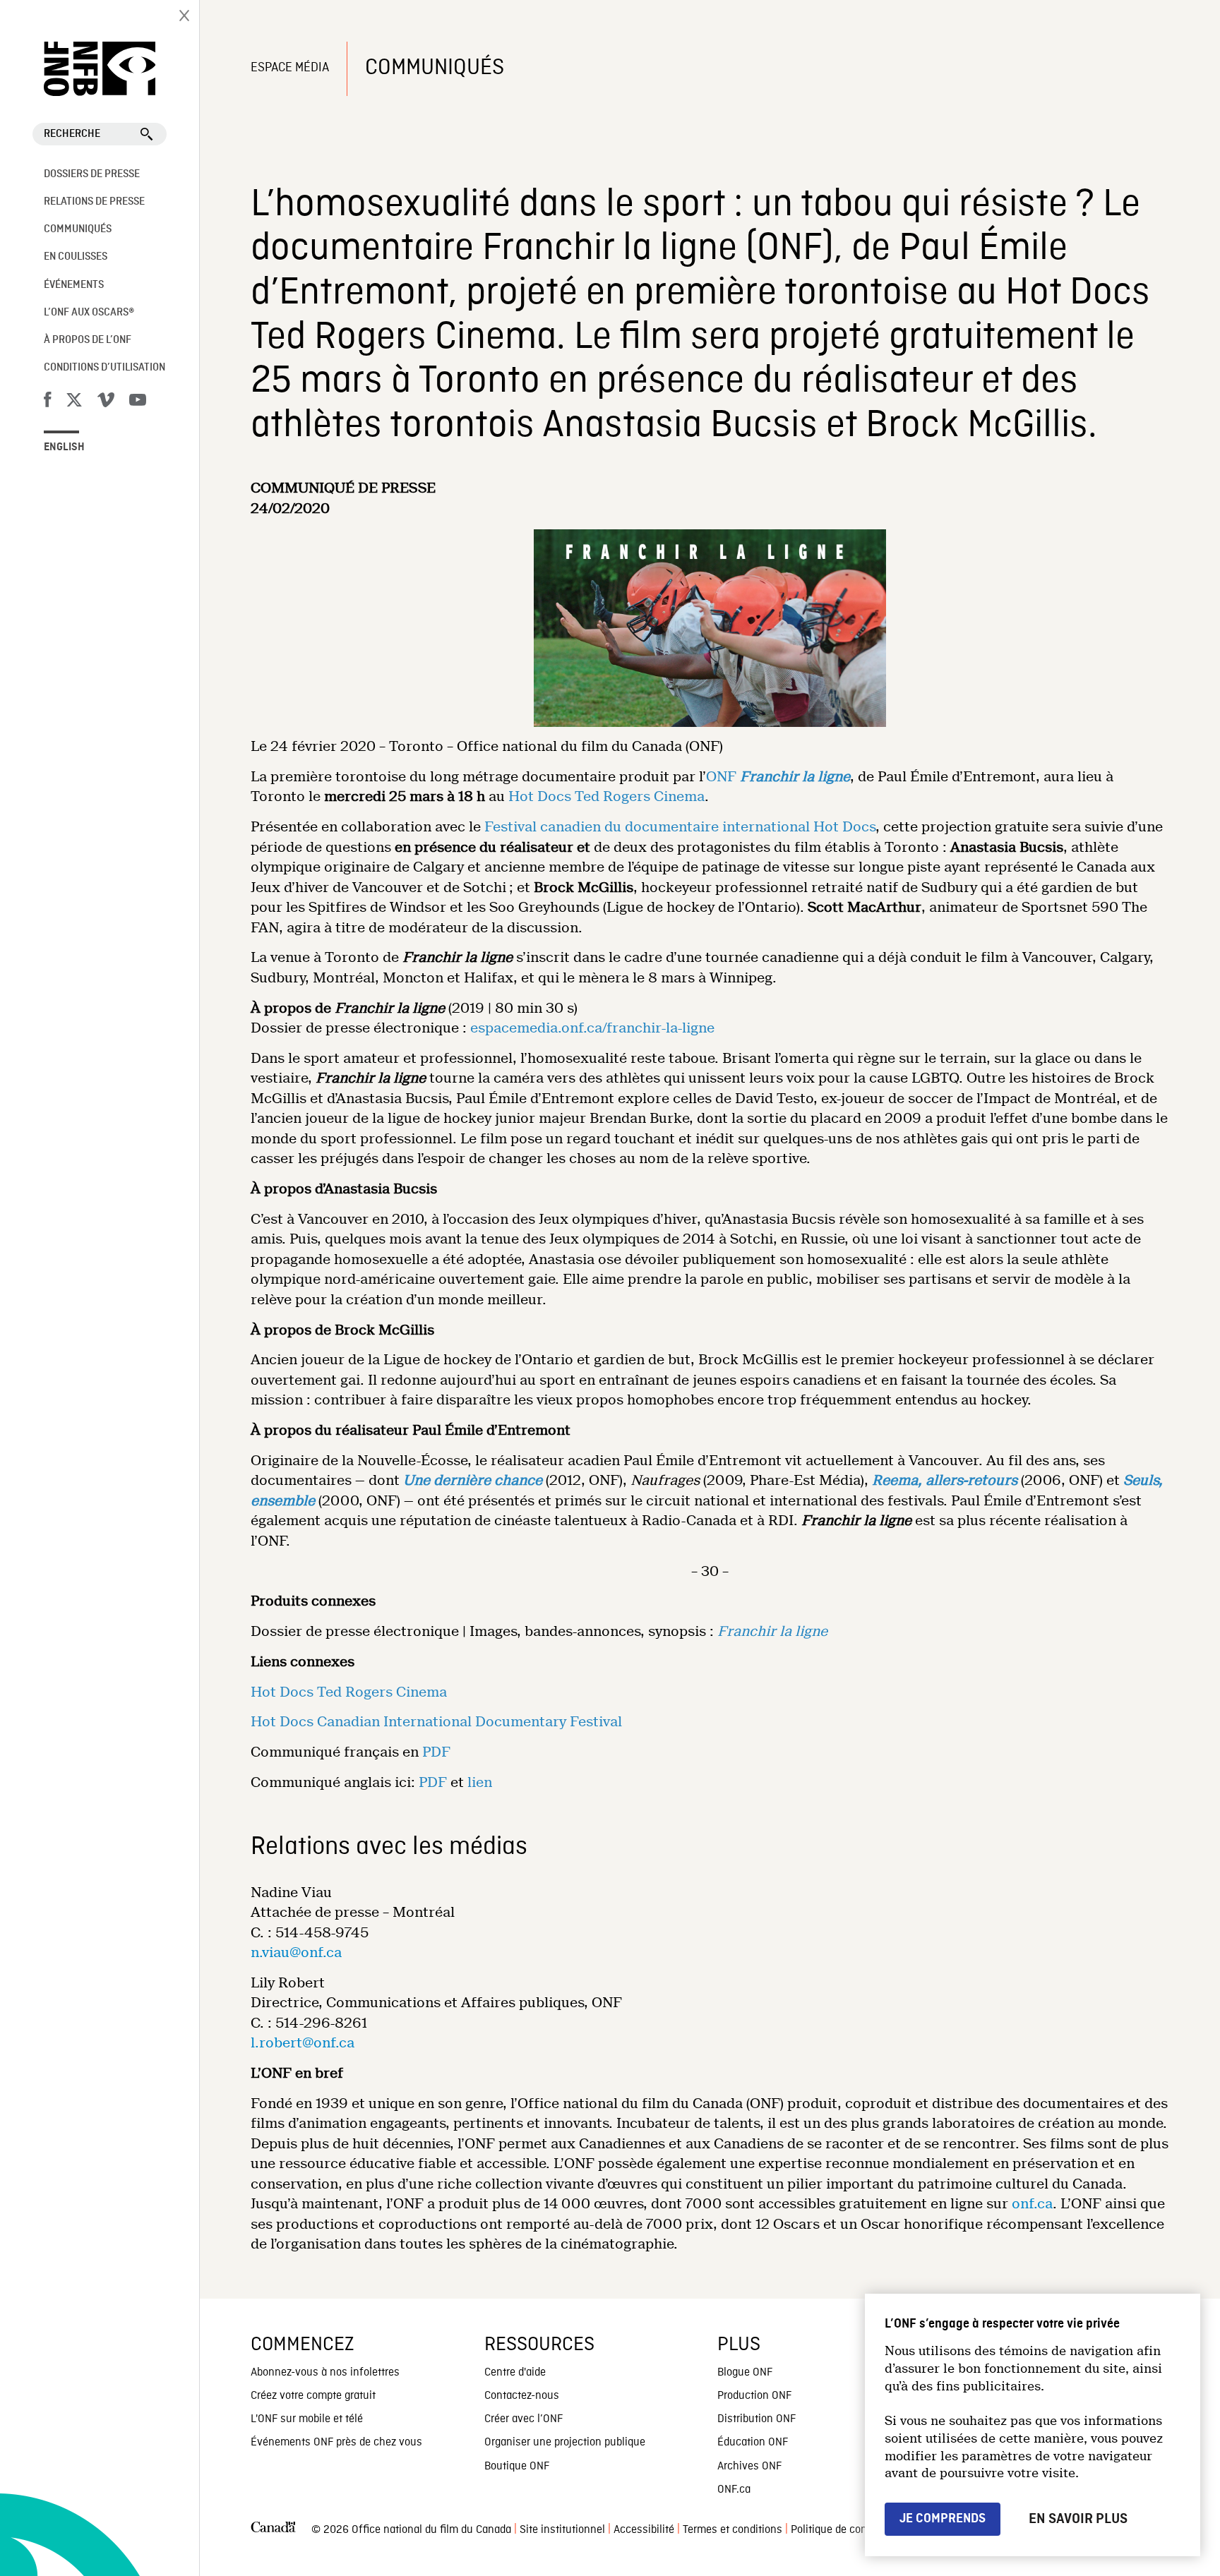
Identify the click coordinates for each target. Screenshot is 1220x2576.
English (64, 447)
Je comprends (943, 2518)
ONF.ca (734, 2490)
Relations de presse (94, 202)
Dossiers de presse (92, 174)
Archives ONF (749, 2467)
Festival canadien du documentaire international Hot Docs (680, 827)
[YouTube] (138, 402)
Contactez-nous (522, 2396)
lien (480, 1782)
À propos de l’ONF (88, 340)
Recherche (72, 134)
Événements (74, 285)
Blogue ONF (745, 2373)
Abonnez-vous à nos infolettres (325, 2373)
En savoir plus (1078, 2519)
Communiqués (78, 229)
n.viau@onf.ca (296, 1952)
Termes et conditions (732, 2530)
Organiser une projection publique (565, 2443)
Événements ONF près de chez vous (336, 2443)
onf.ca (1032, 2204)
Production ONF (754, 2396)
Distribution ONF (756, 2419)
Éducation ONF (753, 2443)
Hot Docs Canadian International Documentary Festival (436, 1722)
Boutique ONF (517, 2467)
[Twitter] (74, 402)
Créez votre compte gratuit (313, 2396)
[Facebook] (47, 402)
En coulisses (76, 257)
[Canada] (273, 2530)
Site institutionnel (562, 2530)
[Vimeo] (106, 402)
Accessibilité (644, 2530)
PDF (436, 1752)
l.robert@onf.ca (303, 2043)
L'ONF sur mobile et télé (307, 2419)
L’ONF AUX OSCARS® (89, 313)
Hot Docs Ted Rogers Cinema (606, 796)
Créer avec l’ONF (524, 2419)
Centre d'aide (515, 2373)
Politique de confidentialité (854, 2530)
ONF (721, 777)
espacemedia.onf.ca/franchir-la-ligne (592, 1028)
